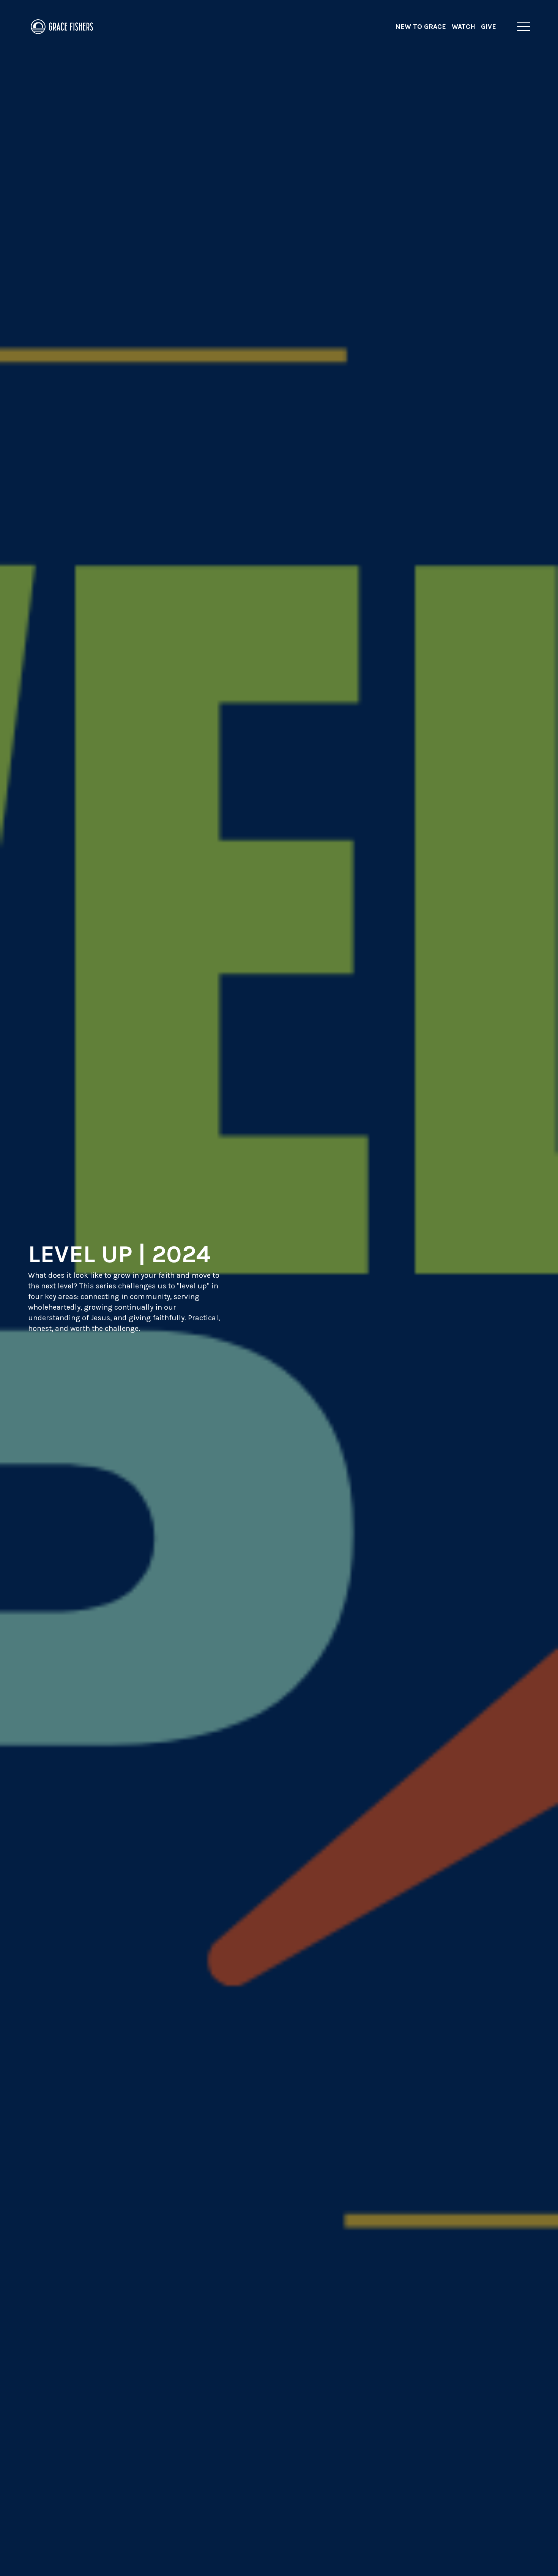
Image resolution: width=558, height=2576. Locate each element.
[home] (62, 27)
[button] (524, 27)
